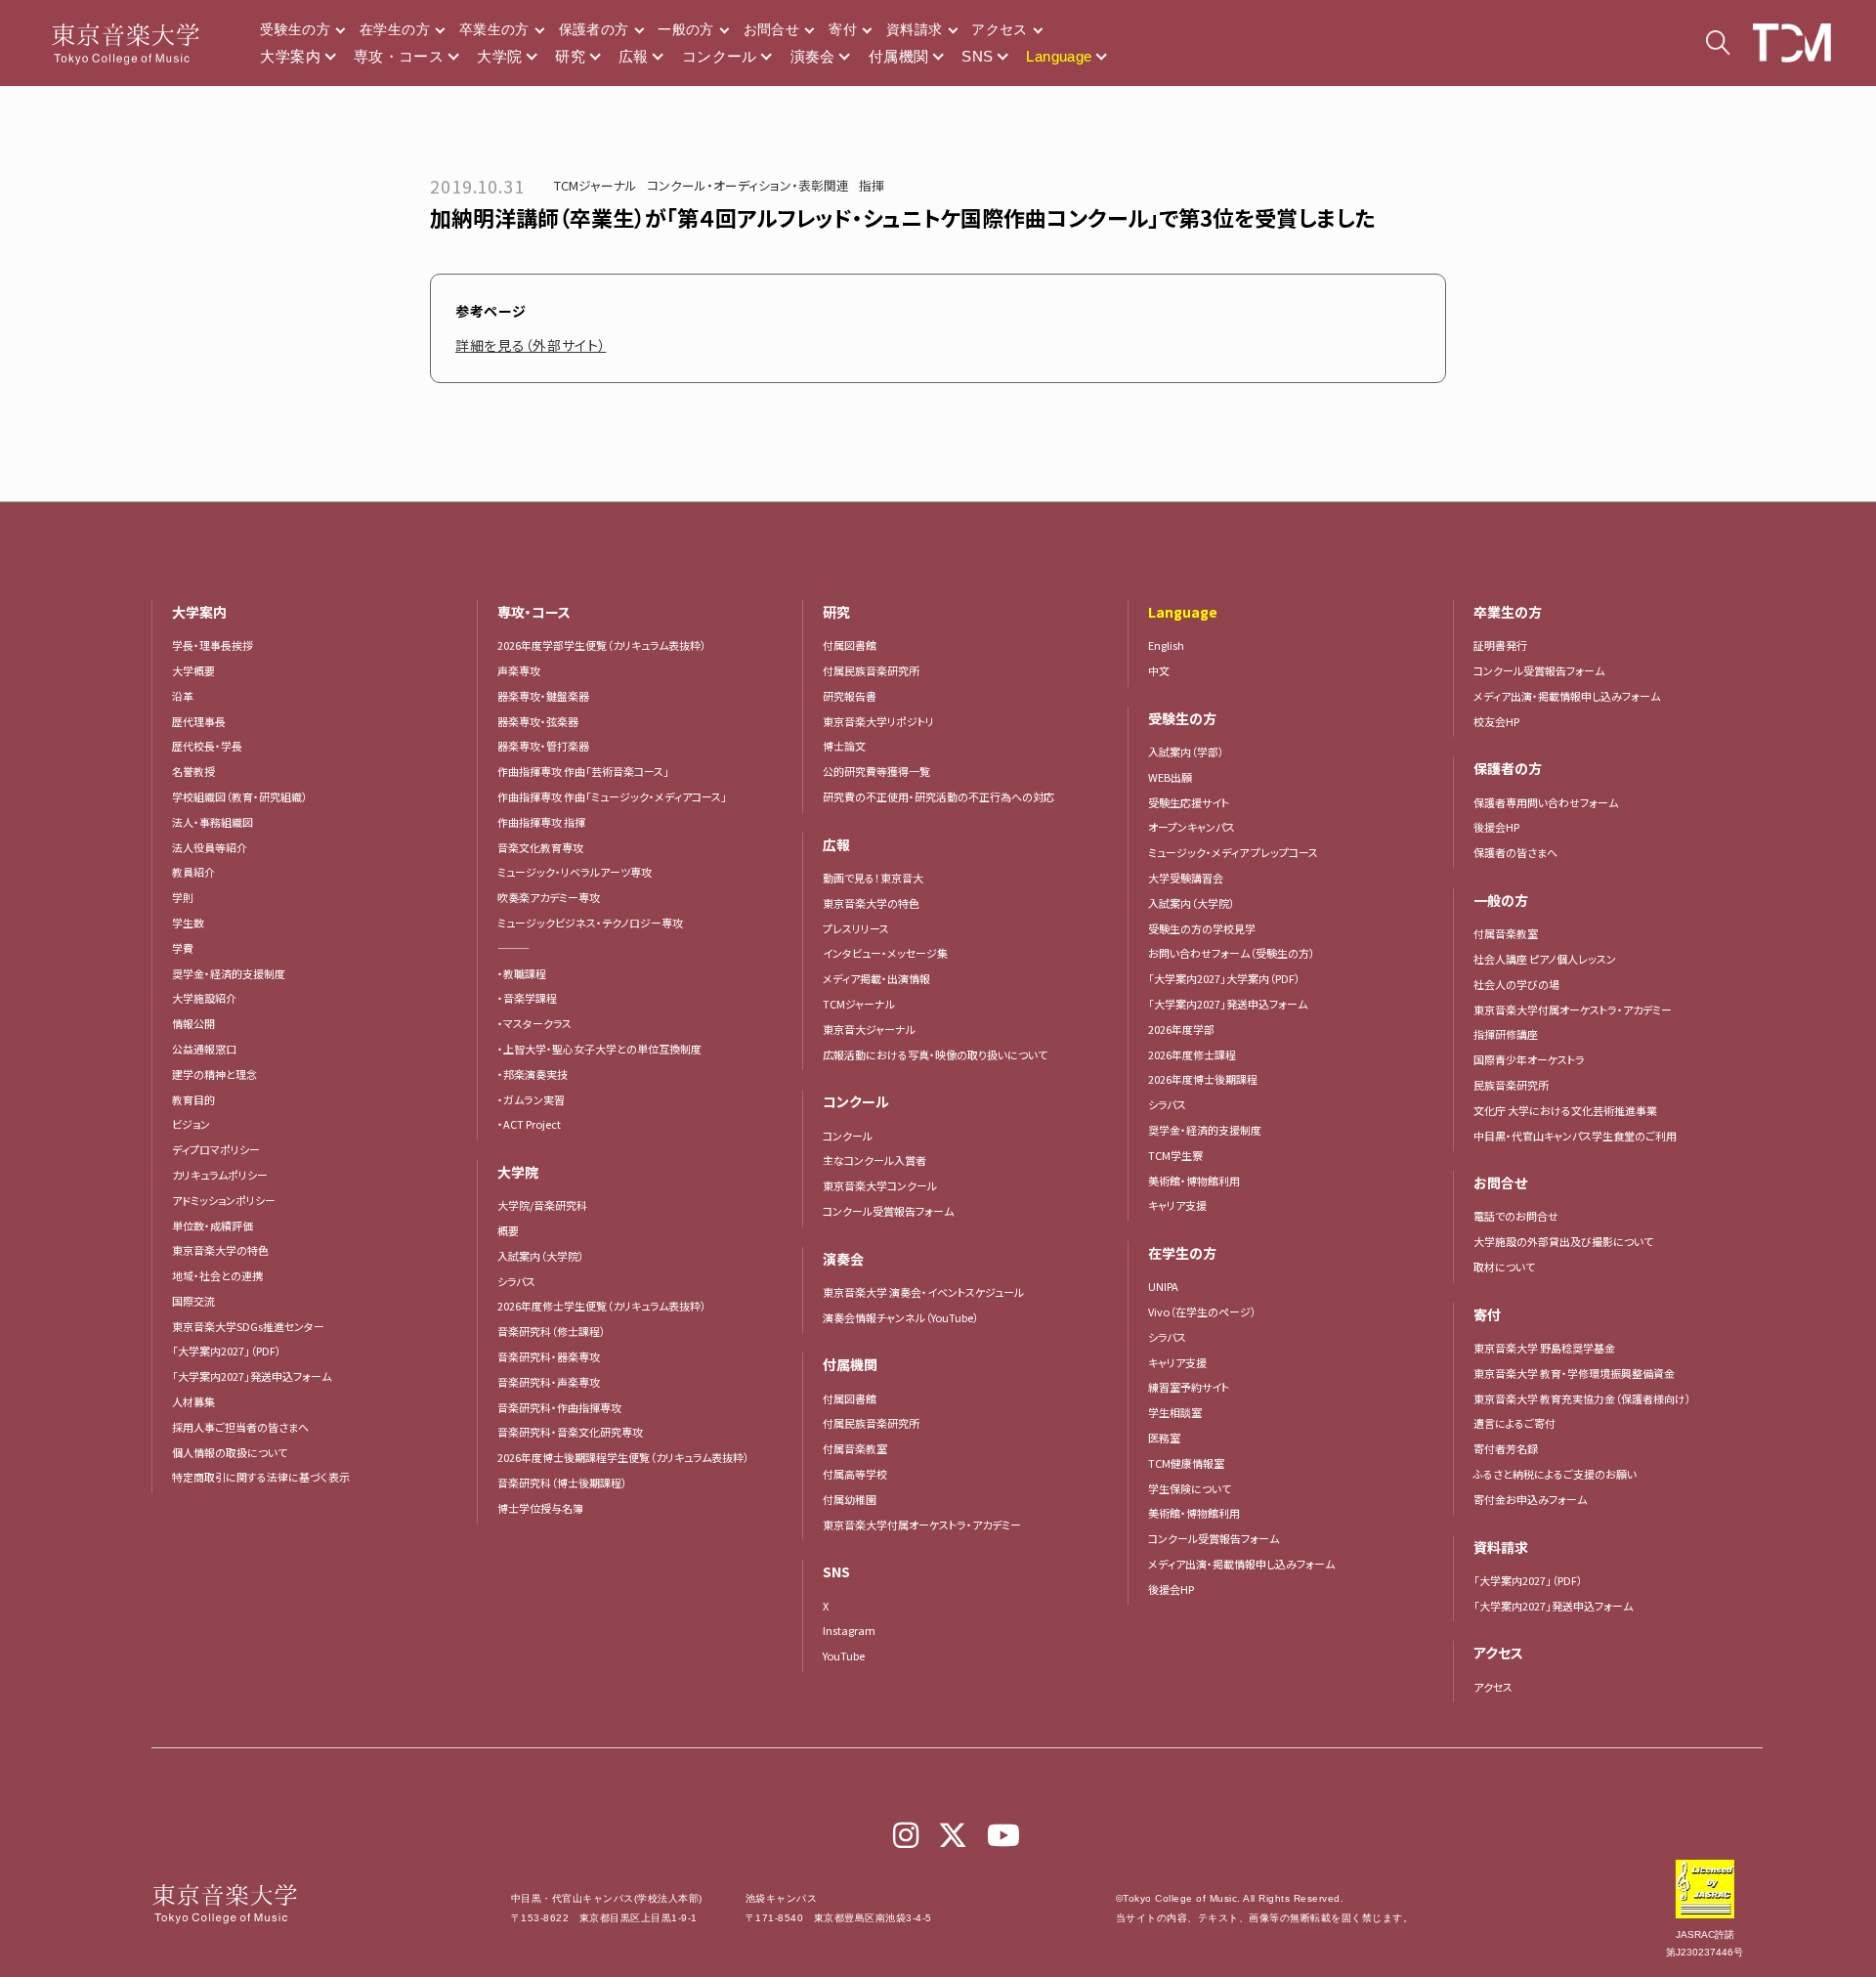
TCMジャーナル (596, 185)
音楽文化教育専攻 (540, 847)
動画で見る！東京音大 (873, 878)
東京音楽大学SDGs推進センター (248, 1326)
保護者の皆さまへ (1515, 852)
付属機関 (899, 56)
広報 (634, 56)
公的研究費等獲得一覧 (876, 771)
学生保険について (1190, 1488)
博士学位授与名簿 (540, 1508)
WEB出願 (1170, 777)
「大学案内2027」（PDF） (227, 1351)
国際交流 (193, 1301)
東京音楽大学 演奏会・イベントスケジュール (923, 1292)
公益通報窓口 (204, 1049)
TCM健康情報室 (1186, 1463)
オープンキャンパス (1192, 827)
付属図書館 (850, 645)
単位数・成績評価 (213, 1225)
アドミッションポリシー (224, 1200)
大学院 (499, 56)
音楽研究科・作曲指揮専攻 (559, 1407)
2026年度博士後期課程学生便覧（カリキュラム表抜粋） (623, 1457)
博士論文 (844, 746)
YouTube (844, 1655)
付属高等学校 (855, 1474)
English (1166, 645)
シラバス (516, 1281)
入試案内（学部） (1186, 752)
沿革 (183, 696)
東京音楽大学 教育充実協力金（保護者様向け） (1582, 1398)
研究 (570, 56)
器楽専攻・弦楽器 (543, 721)
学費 (183, 948)
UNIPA (1163, 1286)
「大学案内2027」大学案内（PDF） (1224, 978)
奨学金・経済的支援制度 (229, 973)
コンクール (720, 56)
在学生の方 (395, 29)
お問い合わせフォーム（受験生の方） (1232, 953)
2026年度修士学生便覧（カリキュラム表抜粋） (602, 1306)
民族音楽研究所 (1511, 1085)
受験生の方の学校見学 (1202, 928)
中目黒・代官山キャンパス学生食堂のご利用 (1575, 1136)
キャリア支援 (1177, 1205)
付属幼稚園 (850, 1499)
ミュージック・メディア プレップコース (1233, 852)
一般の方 (685, 29)
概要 (508, 1230)
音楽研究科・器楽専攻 (549, 1356)
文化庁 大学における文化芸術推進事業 (1565, 1110)
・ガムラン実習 (531, 1099)
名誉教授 (193, 771)
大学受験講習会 (1186, 878)
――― (513, 948)
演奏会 (813, 56)
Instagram (849, 1630)
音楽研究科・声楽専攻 (549, 1382)
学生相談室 (1175, 1412)
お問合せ (771, 29)
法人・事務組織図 (213, 822)
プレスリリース (856, 928)
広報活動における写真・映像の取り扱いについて (935, 1054)
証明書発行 (1500, 645)
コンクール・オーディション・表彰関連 (748, 185)
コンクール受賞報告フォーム (888, 1211)
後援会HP (1171, 1589)
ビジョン (191, 1124)
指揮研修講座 (1506, 1034)
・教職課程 (522, 973)
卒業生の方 (494, 29)
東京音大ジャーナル (869, 1029)
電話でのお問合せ (1516, 1216)
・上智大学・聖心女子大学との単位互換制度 (599, 1049)
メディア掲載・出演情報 (876, 978)
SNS (977, 56)
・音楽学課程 (527, 998)
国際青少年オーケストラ (1529, 1059)
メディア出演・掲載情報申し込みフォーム (1241, 1564)
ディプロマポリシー (216, 1149)
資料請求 (914, 29)
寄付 (843, 29)
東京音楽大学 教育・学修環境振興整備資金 (1574, 1373)
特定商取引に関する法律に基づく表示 (261, 1477)
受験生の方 (295, 29)
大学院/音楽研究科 (542, 1205)
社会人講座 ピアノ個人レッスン (1545, 959)
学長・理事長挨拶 (213, 645)
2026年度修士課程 (1192, 1054)
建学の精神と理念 (214, 1074)
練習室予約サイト (1189, 1387)
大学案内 (290, 56)
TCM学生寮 (1175, 1155)
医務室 (1164, 1438)
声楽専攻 (519, 670)
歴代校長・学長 (207, 746)
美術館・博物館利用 (1194, 1181)
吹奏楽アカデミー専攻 (549, 897)
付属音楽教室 (855, 1448)
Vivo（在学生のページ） (1202, 1311)
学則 (183, 897)
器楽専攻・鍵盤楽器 (549, 696)
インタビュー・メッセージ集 (891, 953)
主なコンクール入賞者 (874, 1160)
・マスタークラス (534, 1023)
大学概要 (193, 670)
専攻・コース (399, 56)
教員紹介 (193, 872)
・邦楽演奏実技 (533, 1074)
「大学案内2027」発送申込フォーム (252, 1376)
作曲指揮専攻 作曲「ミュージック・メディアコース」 (612, 796)
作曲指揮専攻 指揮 (541, 822)
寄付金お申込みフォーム (1530, 1499)
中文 (1159, 670)
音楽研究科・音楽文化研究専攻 (570, 1432)
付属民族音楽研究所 (871, 670)
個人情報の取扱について (230, 1452)
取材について (1504, 1267)
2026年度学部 (1181, 1029)
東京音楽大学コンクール (880, 1185)
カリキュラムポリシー (220, 1175)
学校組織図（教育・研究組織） (240, 796)
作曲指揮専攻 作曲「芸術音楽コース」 (583, 771)
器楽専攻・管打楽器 (549, 746)
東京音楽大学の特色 (220, 1250)
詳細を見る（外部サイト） (531, 345)
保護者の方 (594, 29)
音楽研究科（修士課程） (552, 1331)
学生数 (188, 923)
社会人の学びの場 (1516, 984)
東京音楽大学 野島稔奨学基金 (1544, 1348)
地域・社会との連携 (217, 1275)
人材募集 (193, 1401)
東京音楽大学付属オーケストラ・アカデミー (922, 1525)
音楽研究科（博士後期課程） (562, 1483)
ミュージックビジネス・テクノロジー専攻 (590, 923)
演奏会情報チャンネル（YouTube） (901, 1317)
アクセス (999, 29)
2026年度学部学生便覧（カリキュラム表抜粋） (602, 645)
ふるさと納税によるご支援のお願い (1555, 1474)
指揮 (872, 185)
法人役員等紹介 (210, 847)
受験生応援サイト (1189, 802)
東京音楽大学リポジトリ (878, 721)
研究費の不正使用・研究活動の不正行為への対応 (938, 796)
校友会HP (1496, 721)
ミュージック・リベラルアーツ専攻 (575, 872)
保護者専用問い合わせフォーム (1546, 802)
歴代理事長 (199, 721)
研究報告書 (850, 696)
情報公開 (193, 1023)
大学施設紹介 (204, 998)
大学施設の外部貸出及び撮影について (1563, 1241)
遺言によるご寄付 (1514, 1423)
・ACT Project (529, 1124)
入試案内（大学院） (541, 1256)
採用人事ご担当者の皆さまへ (240, 1427)
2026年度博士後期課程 (1203, 1079)
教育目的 (193, 1099)
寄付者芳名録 (1506, 1448)
